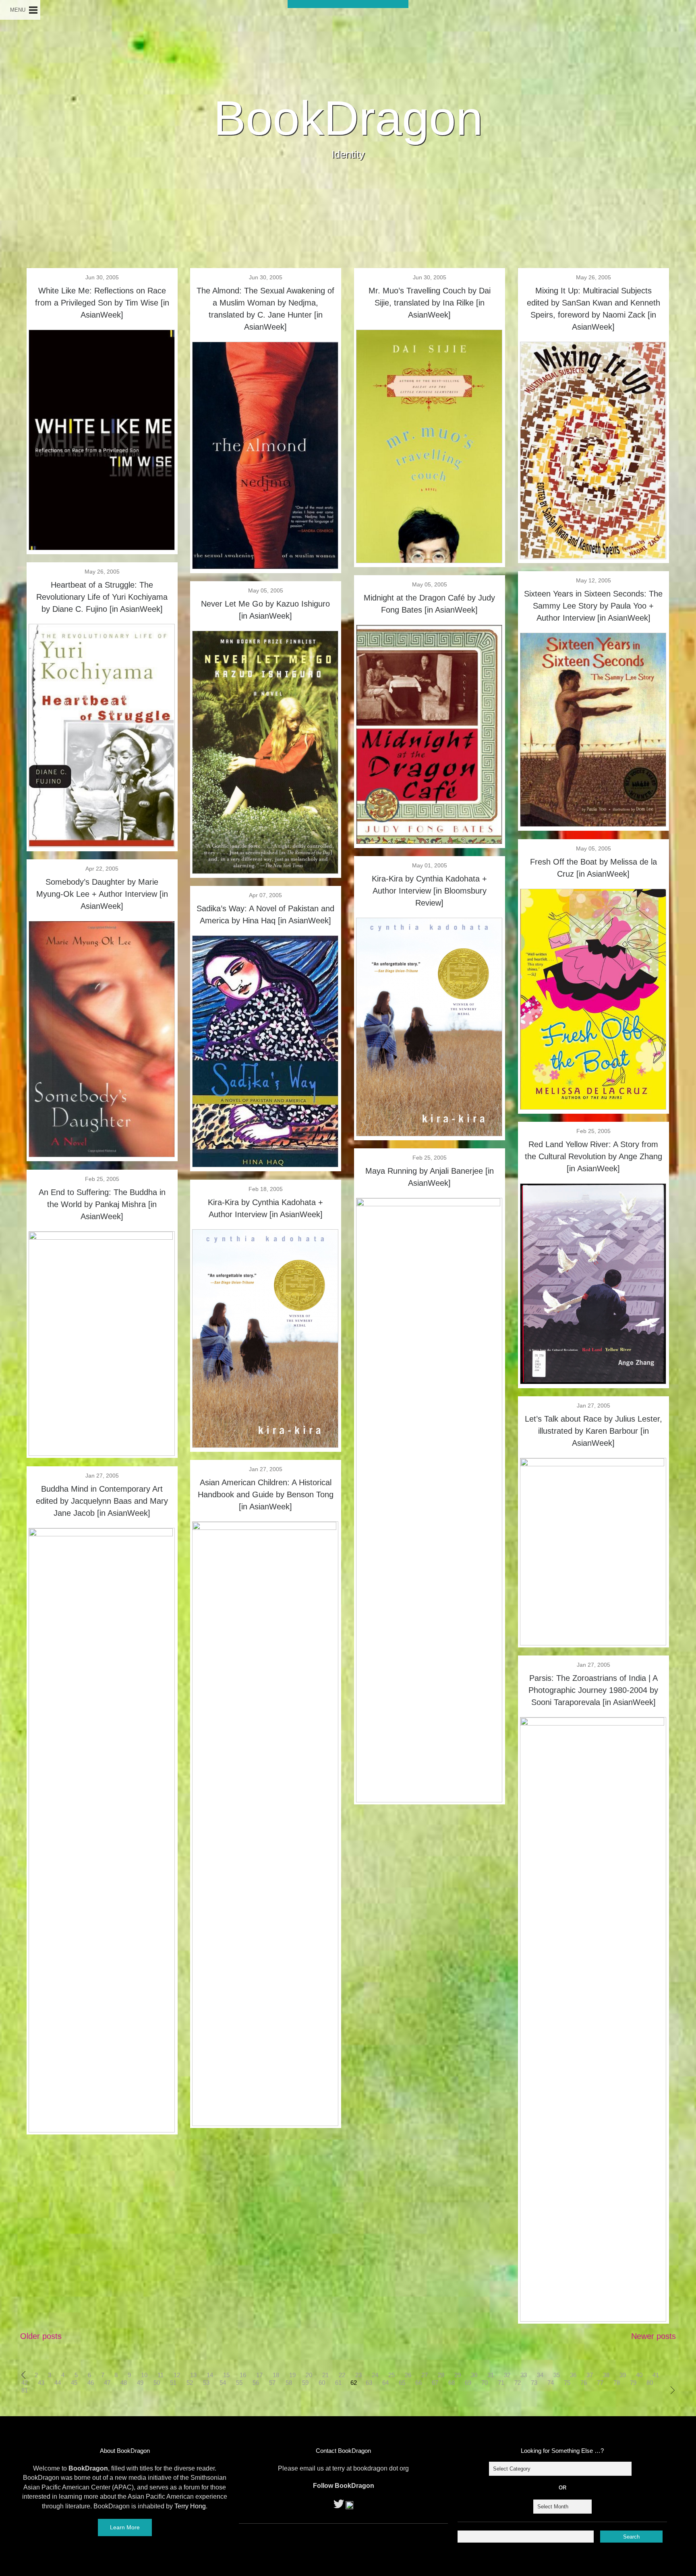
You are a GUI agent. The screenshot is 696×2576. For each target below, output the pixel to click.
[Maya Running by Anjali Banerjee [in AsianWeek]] (429, 1203)
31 (491, 2375)
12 (177, 2375)
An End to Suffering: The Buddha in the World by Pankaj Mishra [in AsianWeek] (102, 1204)
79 (633, 2383)
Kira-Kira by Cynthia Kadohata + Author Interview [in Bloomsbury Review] (429, 891)
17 (259, 2375)
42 (25, 2383)
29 (458, 2375)
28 (441, 2375)
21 (325, 2375)
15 (226, 2375)
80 (650, 2383)
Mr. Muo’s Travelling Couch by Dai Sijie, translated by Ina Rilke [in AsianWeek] (430, 303)
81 (25, 2390)
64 (385, 2383)
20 (309, 2375)
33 (524, 2375)
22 (342, 2375)
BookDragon (348, 118)
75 (567, 2383)
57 (272, 2383)
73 (534, 2383)
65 (402, 2383)
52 (190, 2383)
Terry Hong (190, 2506)
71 (501, 2383)
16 (243, 2375)
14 (210, 2375)
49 (140, 2383)
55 (239, 2383)
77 (600, 2383)
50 (157, 2383)
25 (391, 2375)
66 (418, 2383)
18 (276, 2375)
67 (435, 2383)
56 (256, 2383)
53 (206, 2383)
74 (551, 2383)
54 (223, 2383)
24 (375, 2375)
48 (124, 2383)
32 (507, 2375)
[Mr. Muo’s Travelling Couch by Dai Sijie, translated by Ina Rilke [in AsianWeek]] (429, 560)
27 (425, 2375)
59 (305, 2383)
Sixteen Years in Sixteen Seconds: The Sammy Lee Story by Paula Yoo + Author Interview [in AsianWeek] (593, 606)
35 (557, 2375)
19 (292, 2375)
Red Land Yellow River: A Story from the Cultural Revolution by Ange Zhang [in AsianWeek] (593, 1156)
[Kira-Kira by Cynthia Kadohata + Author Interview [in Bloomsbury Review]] (429, 1133)
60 (322, 2383)
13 (193, 2375)
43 (41, 2383)
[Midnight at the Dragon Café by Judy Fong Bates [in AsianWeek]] (429, 841)
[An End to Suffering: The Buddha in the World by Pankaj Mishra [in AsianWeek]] (102, 1237)
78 (617, 2383)
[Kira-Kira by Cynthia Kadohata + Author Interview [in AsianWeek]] (265, 1445)
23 (358, 2375)
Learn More (125, 2527)
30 (474, 2375)
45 (74, 2383)
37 (590, 2375)
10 (144, 2375)
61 (338, 2383)
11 (161, 2375)
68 (452, 2383)
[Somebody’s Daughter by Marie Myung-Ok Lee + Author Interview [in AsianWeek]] (102, 1154)
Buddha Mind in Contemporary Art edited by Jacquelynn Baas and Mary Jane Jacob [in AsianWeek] (102, 1501)
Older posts (41, 2336)
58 (289, 2383)
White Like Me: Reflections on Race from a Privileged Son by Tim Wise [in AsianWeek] (102, 303)
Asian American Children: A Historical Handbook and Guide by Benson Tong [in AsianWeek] (266, 1494)
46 (91, 2383)
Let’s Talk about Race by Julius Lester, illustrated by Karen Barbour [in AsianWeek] (593, 1431)
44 (58, 2383)
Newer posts (654, 2336)
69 (468, 2383)
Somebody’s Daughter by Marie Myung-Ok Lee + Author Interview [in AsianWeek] (102, 894)
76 (584, 2383)
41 (656, 2375)
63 (369, 2383)
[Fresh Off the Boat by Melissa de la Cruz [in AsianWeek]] (593, 1107)
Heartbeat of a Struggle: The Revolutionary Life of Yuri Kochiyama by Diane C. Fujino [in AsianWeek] (102, 597)
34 (540, 2375)
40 (639, 2375)
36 (573, 2375)
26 (408, 2375)
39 (623, 2375)
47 (107, 2383)
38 (606, 2375)
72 (518, 2383)
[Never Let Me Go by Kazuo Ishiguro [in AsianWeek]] (265, 871)
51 (173, 2383)
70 (485, 2383)
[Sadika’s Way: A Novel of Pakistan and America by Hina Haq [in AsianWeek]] (265, 1164)
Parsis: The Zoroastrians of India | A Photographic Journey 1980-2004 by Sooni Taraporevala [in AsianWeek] (593, 1690)
